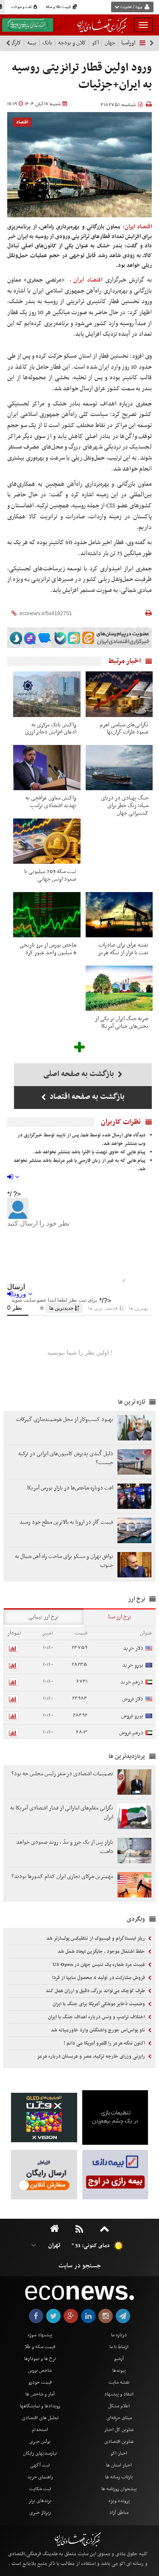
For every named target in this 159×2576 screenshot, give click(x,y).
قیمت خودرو (40, 2382)
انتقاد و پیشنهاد (119, 2394)
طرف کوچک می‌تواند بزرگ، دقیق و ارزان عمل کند (96, 1991)
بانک (47, 43)
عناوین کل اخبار (119, 2430)
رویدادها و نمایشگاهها (40, 2406)
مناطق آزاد (119, 2513)
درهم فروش (131, 1733)
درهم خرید (132, 1682)
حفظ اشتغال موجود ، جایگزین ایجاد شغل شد (102, 1952)
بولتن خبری (40, 2442)
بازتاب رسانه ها (119, 2477)
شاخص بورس (40, 2371)
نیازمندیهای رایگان (40, 2453)
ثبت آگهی (40, 2465)
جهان (110, 43)
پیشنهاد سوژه (40, 2335)
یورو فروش (132, 1716)
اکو (95, 43)
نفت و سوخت (22, 7)
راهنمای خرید (40, 2477)
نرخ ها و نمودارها (40, 2359)
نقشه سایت (119, 2382)
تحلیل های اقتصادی (40, 2418)
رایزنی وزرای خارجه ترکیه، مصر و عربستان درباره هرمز (92, 2056)
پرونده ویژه (119, 2501)
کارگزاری (12, 43)
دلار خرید (133, 1648)
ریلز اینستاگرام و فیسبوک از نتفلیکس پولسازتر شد (96, 1938)
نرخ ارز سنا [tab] (120, 1617)
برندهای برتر (40, 2501)
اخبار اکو (119, 2453)
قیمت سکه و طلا (40, 2347)
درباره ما (119, 2335)
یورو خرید (133, 1665)
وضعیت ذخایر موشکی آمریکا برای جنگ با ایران (99, 2004)
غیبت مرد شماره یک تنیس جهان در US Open (99, 1965)
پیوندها (119, 2371)
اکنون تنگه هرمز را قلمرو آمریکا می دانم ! (105, 2043)
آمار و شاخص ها (40, 2394)
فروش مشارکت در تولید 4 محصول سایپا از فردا (99, 1978)
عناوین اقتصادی (119, 2442)
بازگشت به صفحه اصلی (79, 1074)
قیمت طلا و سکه (59, 7)
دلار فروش (133, 1699)
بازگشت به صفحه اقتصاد (86, 1097)
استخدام (40, 2430)
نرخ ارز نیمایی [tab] (43, 1617)
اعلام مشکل (119, 2406)
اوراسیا (128, 43)
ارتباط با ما (119, 2347)
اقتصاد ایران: (137, 227)
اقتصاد (22, 122)
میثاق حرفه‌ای (119, 2418)
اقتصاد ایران (88, 280)
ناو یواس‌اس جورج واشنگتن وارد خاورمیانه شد (99, 2030)
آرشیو (119, 2359)
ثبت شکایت (40, 2489)
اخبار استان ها (119, 2465)
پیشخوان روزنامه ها (119, 2489)
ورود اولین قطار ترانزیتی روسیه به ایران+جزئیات (82, 76)
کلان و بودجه (72, 43)
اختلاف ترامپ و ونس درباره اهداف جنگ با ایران (97, 2017)
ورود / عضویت (131, 7)
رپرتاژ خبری (40, 2513)
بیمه (32, 43)
